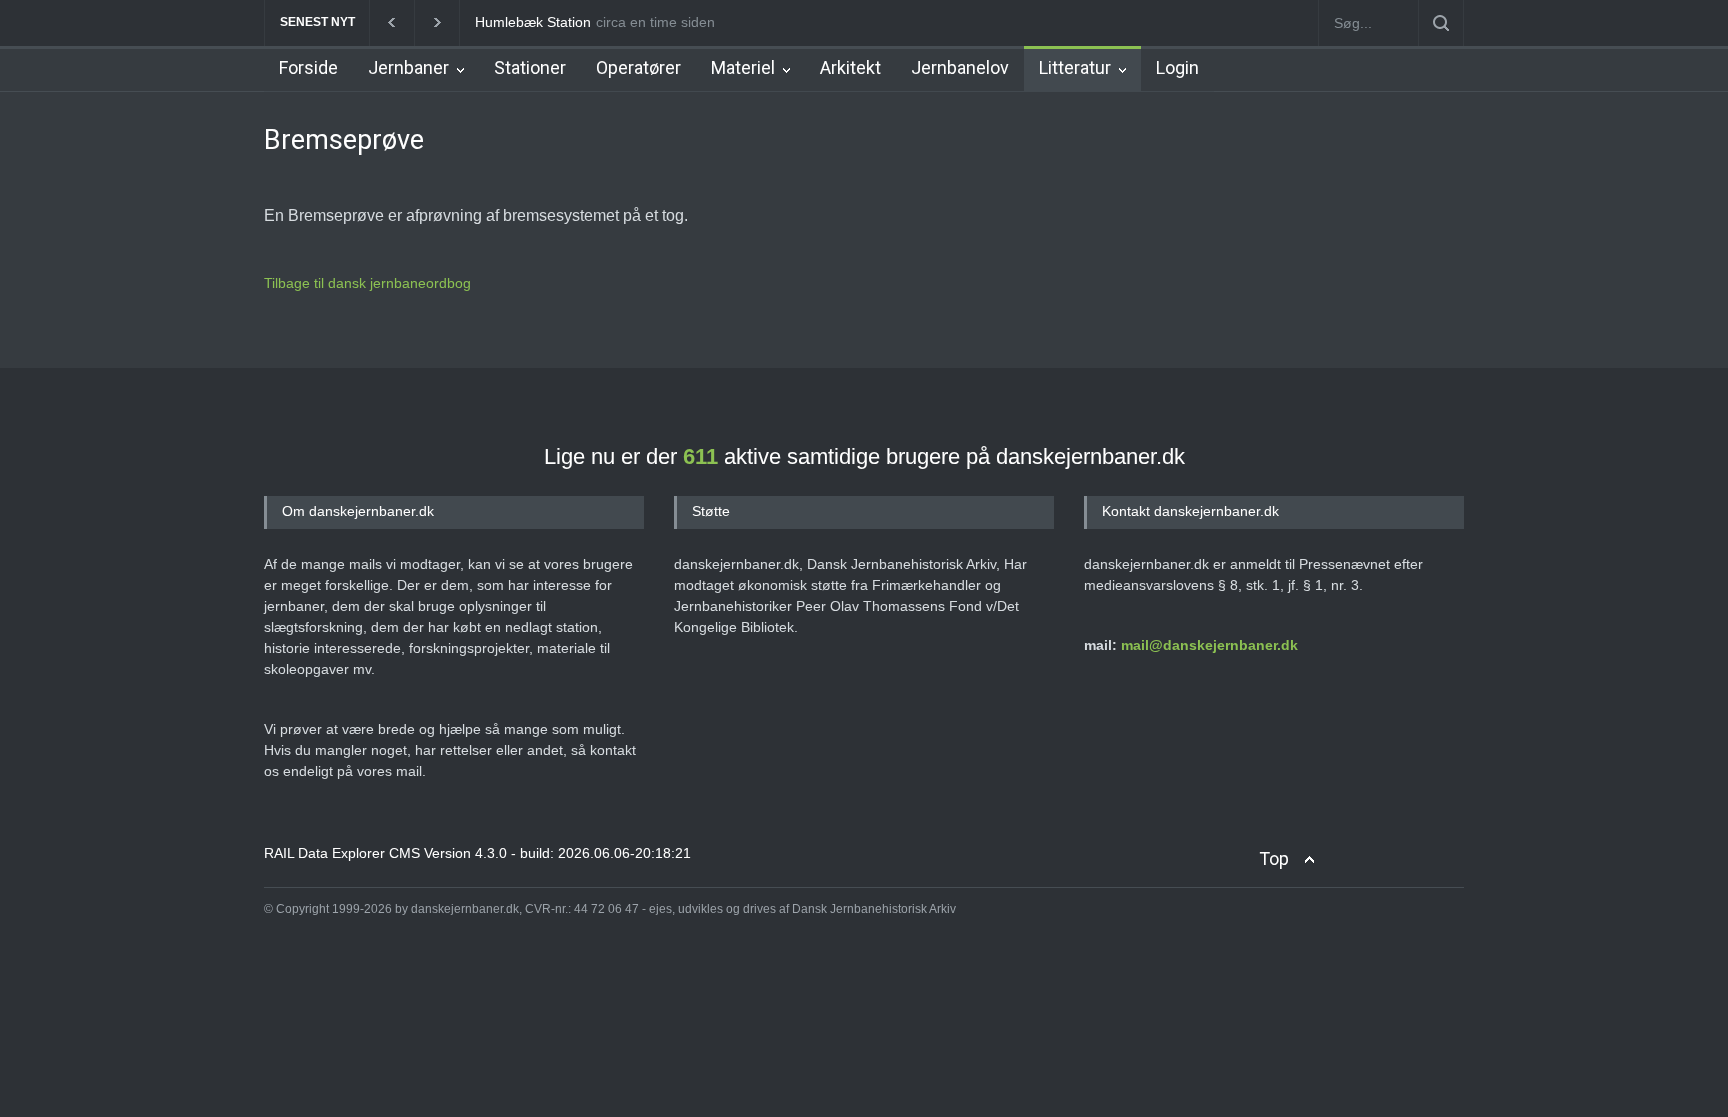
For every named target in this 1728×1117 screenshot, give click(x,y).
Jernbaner (408, 67)
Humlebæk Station (533, 22)
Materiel (743, 67)
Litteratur (1075, 67)
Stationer (530, 67)
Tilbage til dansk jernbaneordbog (367, 283)
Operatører (638, 67)
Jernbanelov (960, 67)
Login (1177, 67)
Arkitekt (850, 67)
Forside (308, 67)
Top (1274, 858)
